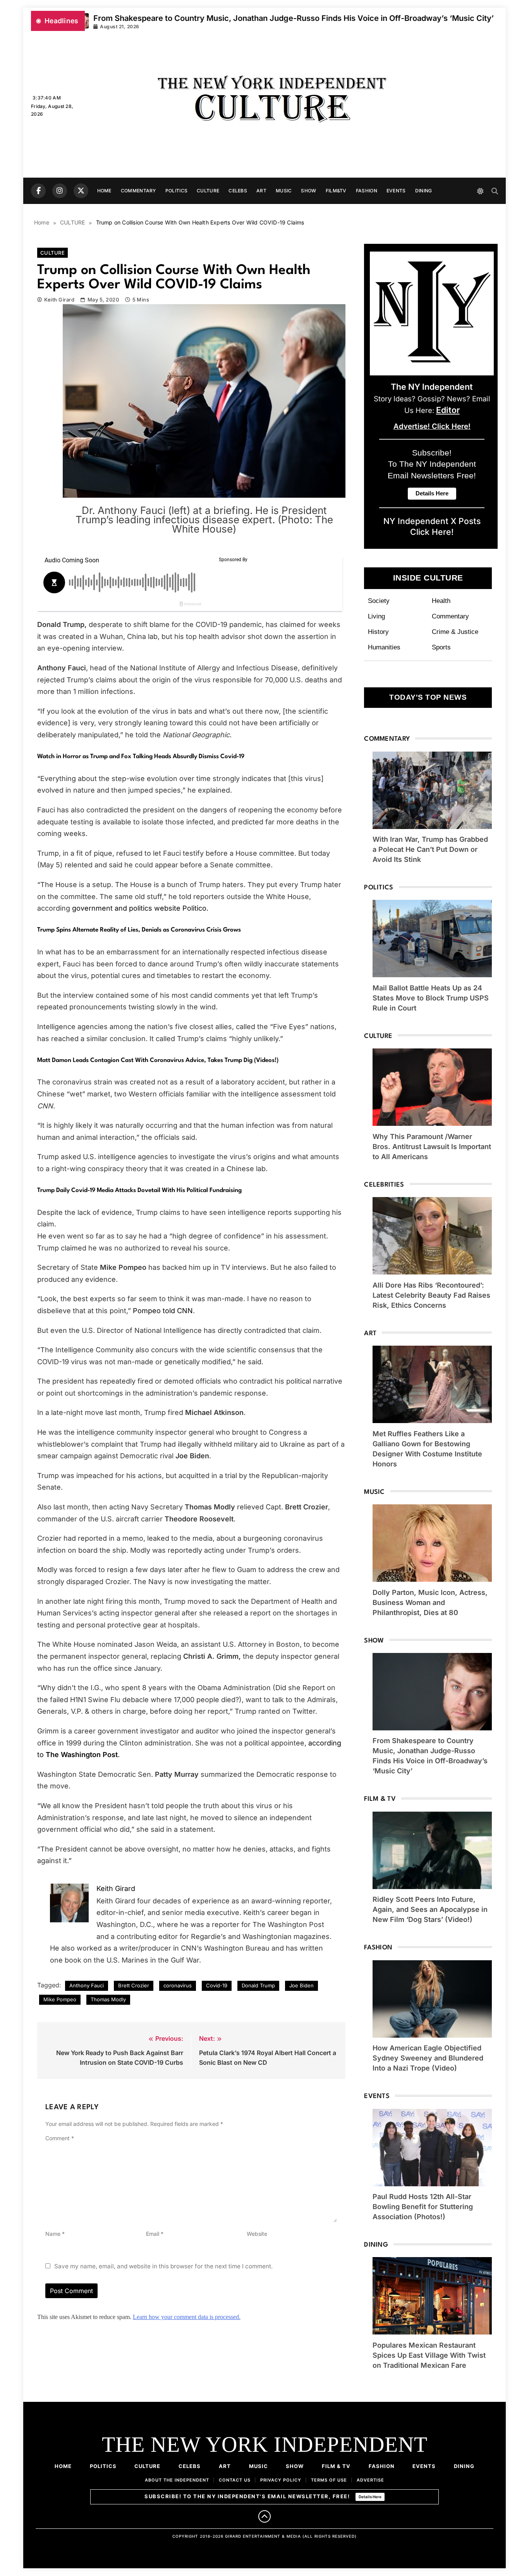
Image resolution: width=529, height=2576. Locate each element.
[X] (81, 191)
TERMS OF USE (329, 2480)
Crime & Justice (455, 632)
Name (55, 2234)
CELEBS (238, 191)
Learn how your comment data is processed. (187, 2317)
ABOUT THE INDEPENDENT (177, 2480)
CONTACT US (235, 2480)
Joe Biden (301, 1985)
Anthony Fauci (87, 1985)
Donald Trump (258, 1985)
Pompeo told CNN (163, 1311)
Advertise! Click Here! (432, 426)
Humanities (384, 647)
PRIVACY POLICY (281, 2480)
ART (261, 191)
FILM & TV (336, 2466)
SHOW (308, 191)
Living (376, 616)
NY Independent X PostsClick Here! (432, 526)
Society (379, 601)
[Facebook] (38, 191)
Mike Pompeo (60, 1999)
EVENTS (396, 191)
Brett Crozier (134, 1985)
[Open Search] (495, 191)
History (378, 632)
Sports (441, 647)
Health (441, 601)
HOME (104, 191)
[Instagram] (60, 191)
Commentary (450, 616)
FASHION (367, 191)
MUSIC (284, 191)
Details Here (370, 2497)
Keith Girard (59, 300)
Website (257, 2234)
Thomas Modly (108, 1999)
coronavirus (178, 1985)
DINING (424, 191)
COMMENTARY (138, 191)
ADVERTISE (370, 2480)
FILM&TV (336, 191)
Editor (448, 410)
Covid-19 (217, 1985)
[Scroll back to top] (264, 2516)
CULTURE (208, 191)
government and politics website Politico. (140, 908)
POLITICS (176, 191)
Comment (60, 2138)
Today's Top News (428, 697)
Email (155, 2234)
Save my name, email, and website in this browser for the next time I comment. (163, 2266)
